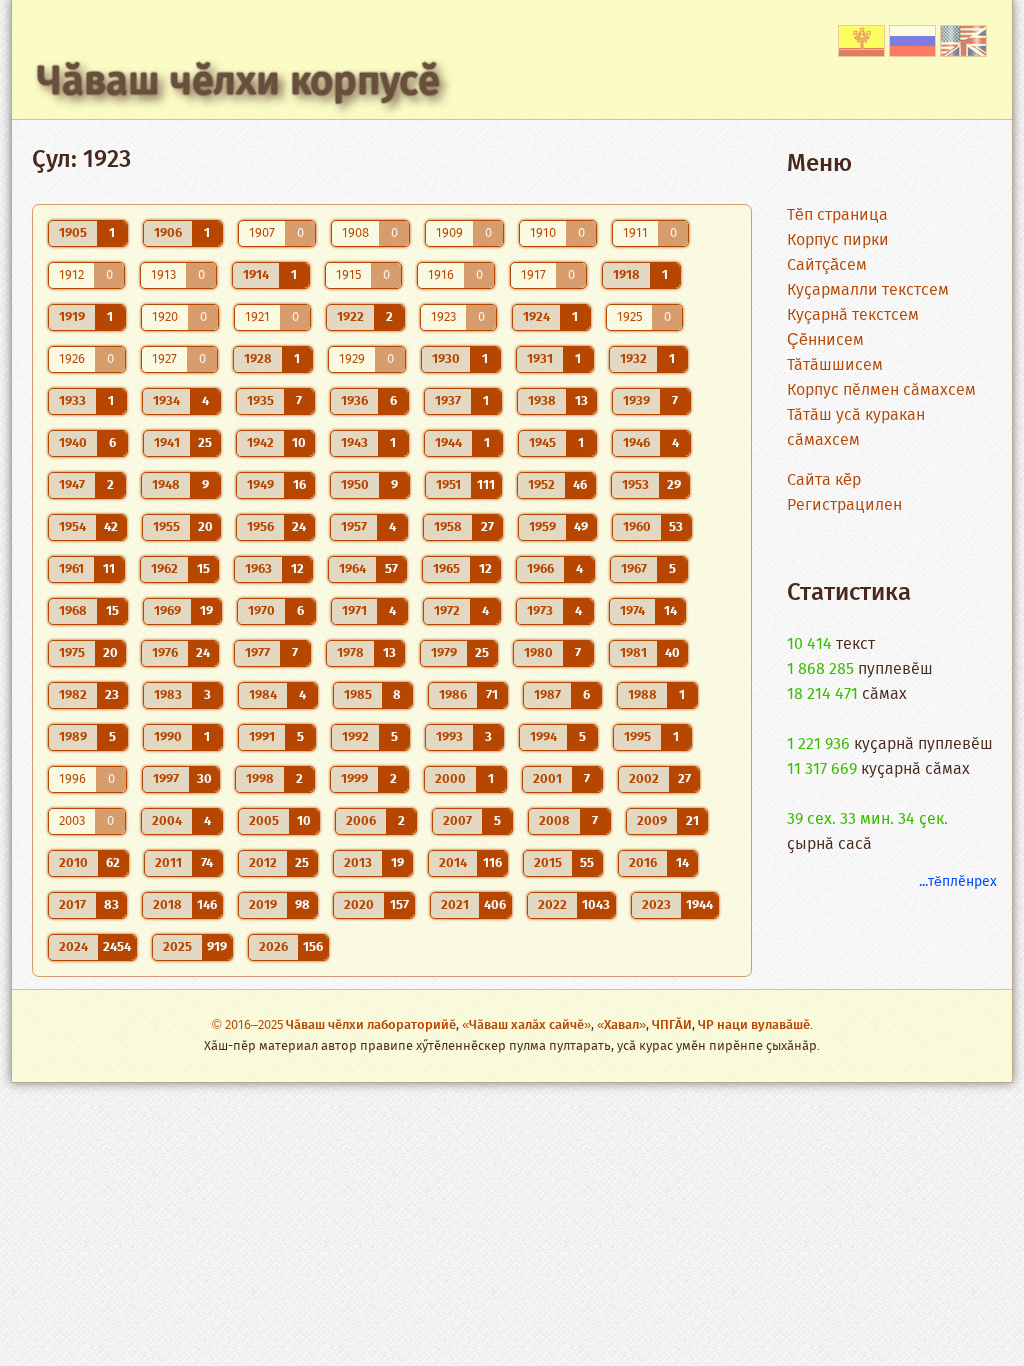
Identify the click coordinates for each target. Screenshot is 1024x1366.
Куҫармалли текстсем (868, 290)
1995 (637, 737)
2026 (273, 947)
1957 (354, 527)
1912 (71, 275)
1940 (73, 443)
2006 (361, 821)
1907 (262, 233)
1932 (633, 359)
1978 (350, 653)
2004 (167, 821)
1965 (446, 569)
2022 (552, 905)
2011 (168, 863)
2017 (72, 905)
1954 (72, 527)
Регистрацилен (844, 505)
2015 (548, 863)
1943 (354, 443)
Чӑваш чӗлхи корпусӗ (238, 83)
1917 (533, 275)
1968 (73, 611)
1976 (165, 653)
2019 (263, 905)
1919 (72, 317)
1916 (441, 275)
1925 (629, 317)
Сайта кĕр (824, 480)
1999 (354, 779)
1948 (166, 485)
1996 (72, 779)
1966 (540, 569)
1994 (543, 737)
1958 (448, 527)
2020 (359, 905)
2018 (167, 905)
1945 (542, 443)
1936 (354, 401)
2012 (263, 863)
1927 (164, 359)
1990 (168, 737)
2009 (652, 821)
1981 (633, 653)
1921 (257, 317)
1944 (448, 443)
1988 (642, 695)
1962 (164, 569)
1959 (542, 527)
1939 (636, 401)
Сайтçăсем (827, 265)
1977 (257, 653)
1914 (256, 275)
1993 (449, 737)
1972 (447, 611)
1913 (163, 275)
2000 (450, 779)
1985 (358, 695)
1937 (448, 401)
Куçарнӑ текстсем (853, 315)
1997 (166, 779)
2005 (264, 821)
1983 (168, 695)
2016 (643, 863)
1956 (260, 527)
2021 (455, 905)
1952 (541, 485)
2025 (177, 947)
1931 (540, 359)
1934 (166, 401)
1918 (626, 275)
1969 (167, 611)
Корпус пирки (838, 240)
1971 (354, 611)
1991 (262, 737)
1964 (352, 569)
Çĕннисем (825, 340)
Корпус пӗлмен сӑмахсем (881, 390)
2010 (73, 863)
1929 (352, 359)
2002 (644, 779)
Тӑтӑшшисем (835, 365)
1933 (72, 401)
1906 (168, 233)
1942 (260, 443)
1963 (258, 569)
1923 (443, 317)
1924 (536, 317)
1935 (260, 401)
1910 (543, 233)
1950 (355, 485)
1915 (348, 275)
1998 (260, 779)
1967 (634, 569)
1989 (73, 737)
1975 (72, 653)
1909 (449, 233)
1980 (538, 653)
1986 (453, 695)
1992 (355, 737)
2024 (73, 947)
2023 (656, 905)
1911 (635, 233)
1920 (165, 317)
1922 (350, 317)
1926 (72, 359)
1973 (540, 611)
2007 (457, 821)
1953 (635, 485)
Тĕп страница (837, 215)
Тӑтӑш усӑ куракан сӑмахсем (856, 428)
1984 (263, 695)
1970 (261, 611)
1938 (542, 401)
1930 (446, 359)
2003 (72, 821)
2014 (453, 863)
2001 (547, 779)
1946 (636, 443)
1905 (73, 233)
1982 (73, 695)
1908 (355, 233)
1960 (637, 527)
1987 (547, 695)
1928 (258, 359)
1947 (72, 485)
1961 (71, 569)
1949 (260, 485)
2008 (554, 821)
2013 (358, 863)
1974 (632, 611)
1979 (444, 653)
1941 (167, 443)
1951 (448, 485)
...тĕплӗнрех (958, 882)
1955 (166, 527)
